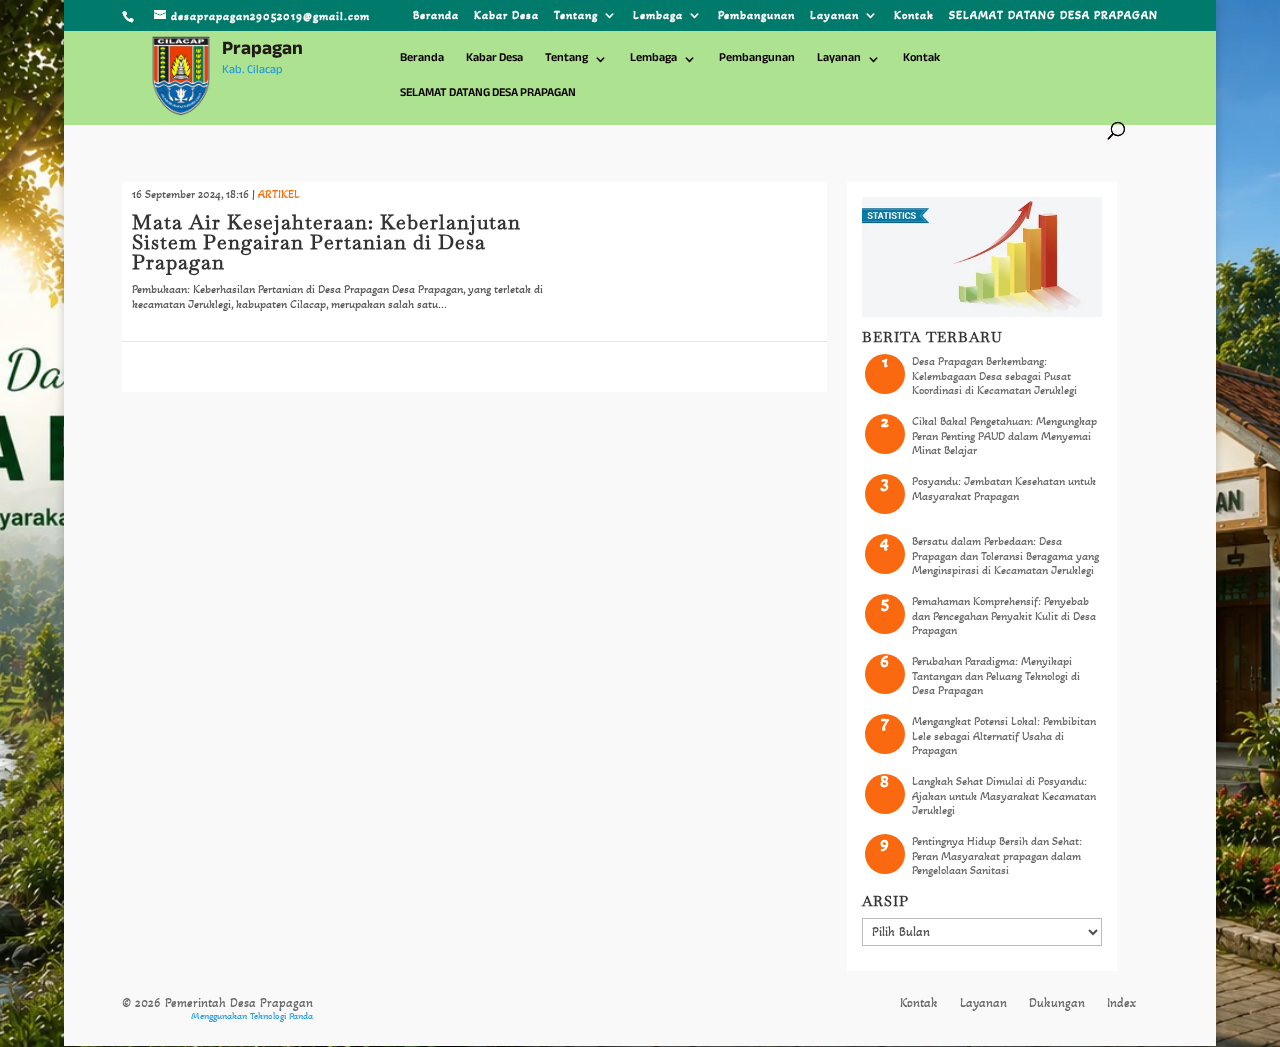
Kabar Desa (506, 15)
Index (1121, 1003)
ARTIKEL (279, 194)
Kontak (914, 15)
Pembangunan (756, 15)
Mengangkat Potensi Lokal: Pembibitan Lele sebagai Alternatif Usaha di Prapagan (1004, 735)
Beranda (436, 15)
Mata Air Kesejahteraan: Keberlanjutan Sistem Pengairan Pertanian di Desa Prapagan (326, 242)
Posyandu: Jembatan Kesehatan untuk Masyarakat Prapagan (1004, 488)
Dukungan (1057, 1003)
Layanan (834, 15)
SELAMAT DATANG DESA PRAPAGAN (1053, 15)
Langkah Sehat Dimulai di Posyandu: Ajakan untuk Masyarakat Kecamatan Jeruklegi (1004, 795)
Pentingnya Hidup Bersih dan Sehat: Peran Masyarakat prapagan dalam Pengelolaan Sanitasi (997, 855)
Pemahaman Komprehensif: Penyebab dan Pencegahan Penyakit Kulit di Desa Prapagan (1004, 615)
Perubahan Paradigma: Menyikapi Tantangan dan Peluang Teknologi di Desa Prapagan (996, 675)
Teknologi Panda (281, 1016)
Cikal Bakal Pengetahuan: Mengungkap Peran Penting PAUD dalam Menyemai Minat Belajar (1004, 435)
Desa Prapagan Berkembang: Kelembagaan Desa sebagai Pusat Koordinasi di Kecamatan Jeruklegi (994, 375)
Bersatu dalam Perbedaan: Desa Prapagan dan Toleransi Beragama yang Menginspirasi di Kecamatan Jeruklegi (1005, 555)
